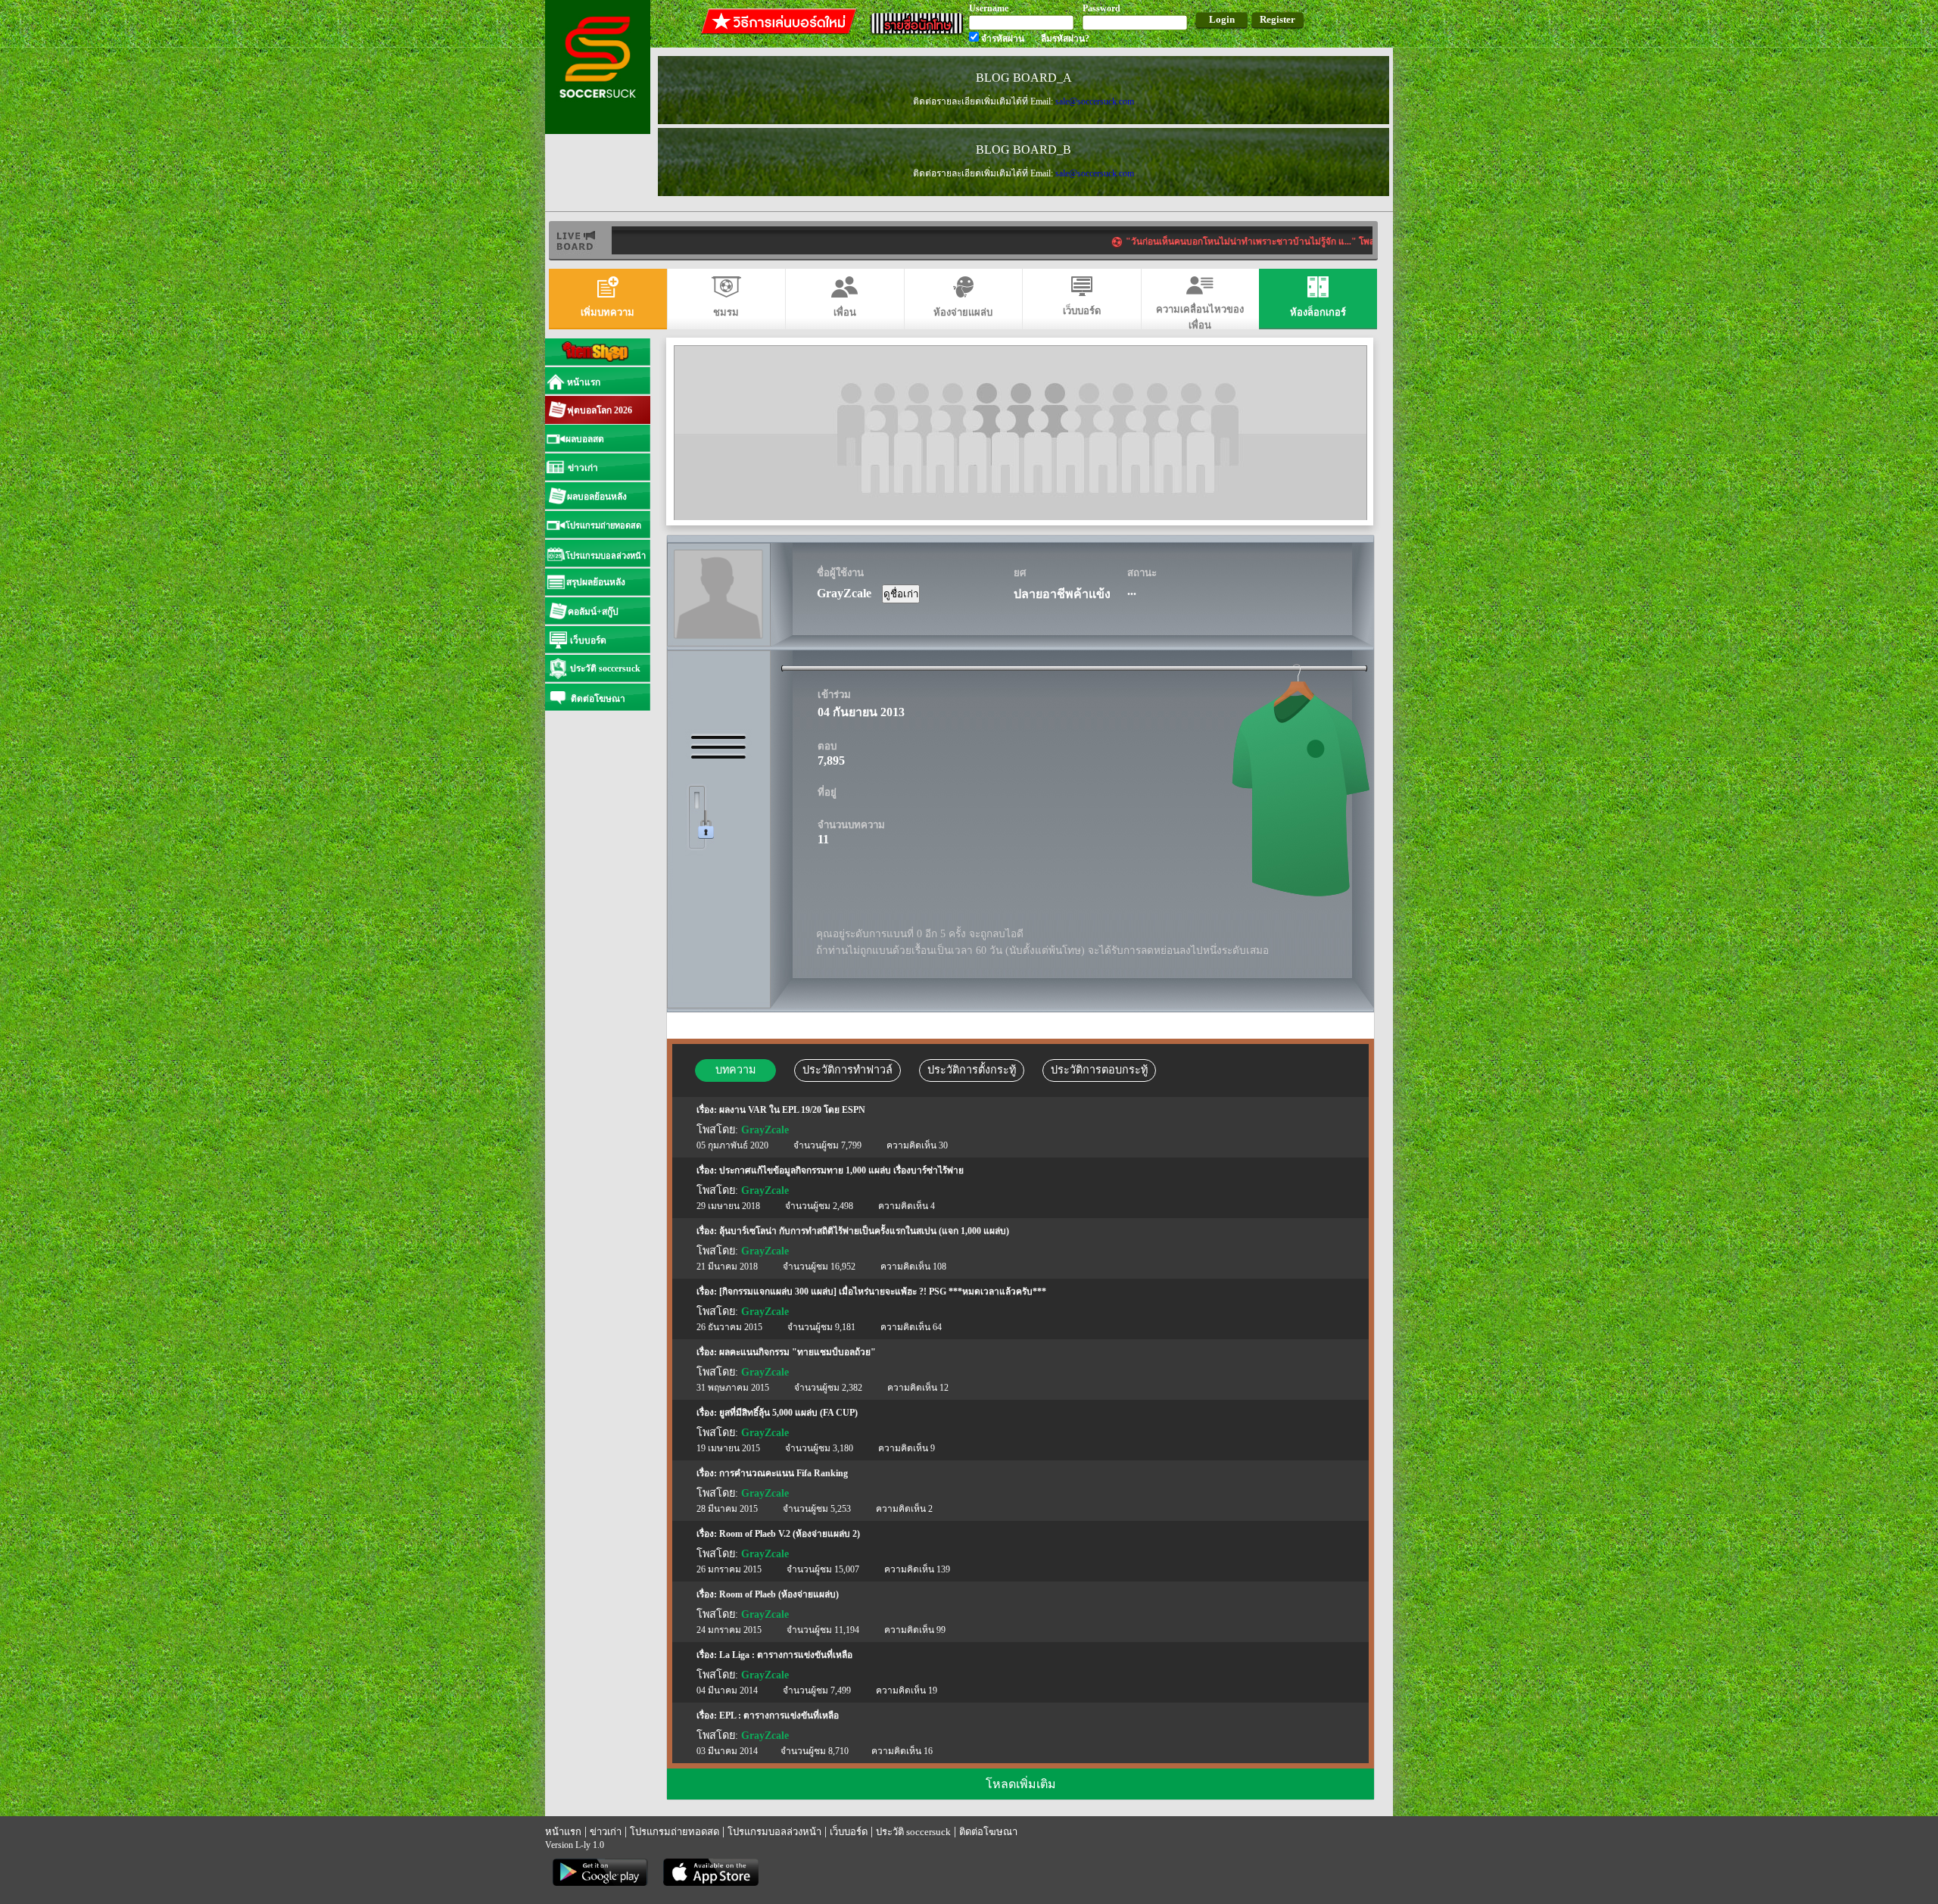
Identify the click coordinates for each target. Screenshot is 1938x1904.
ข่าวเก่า (606, 1832)
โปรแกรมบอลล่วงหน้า (774, 1832)
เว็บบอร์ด (849, 1832)
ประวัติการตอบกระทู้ (1099, 1070)
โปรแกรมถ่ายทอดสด (675, 1832)
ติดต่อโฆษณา (988, 1832)
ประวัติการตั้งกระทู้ (972, 1070)
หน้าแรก (563, 1832)
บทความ (735, 1070)
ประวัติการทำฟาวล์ (847, 1070)
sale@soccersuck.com (1095, 101)
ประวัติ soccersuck (913, 1832)
